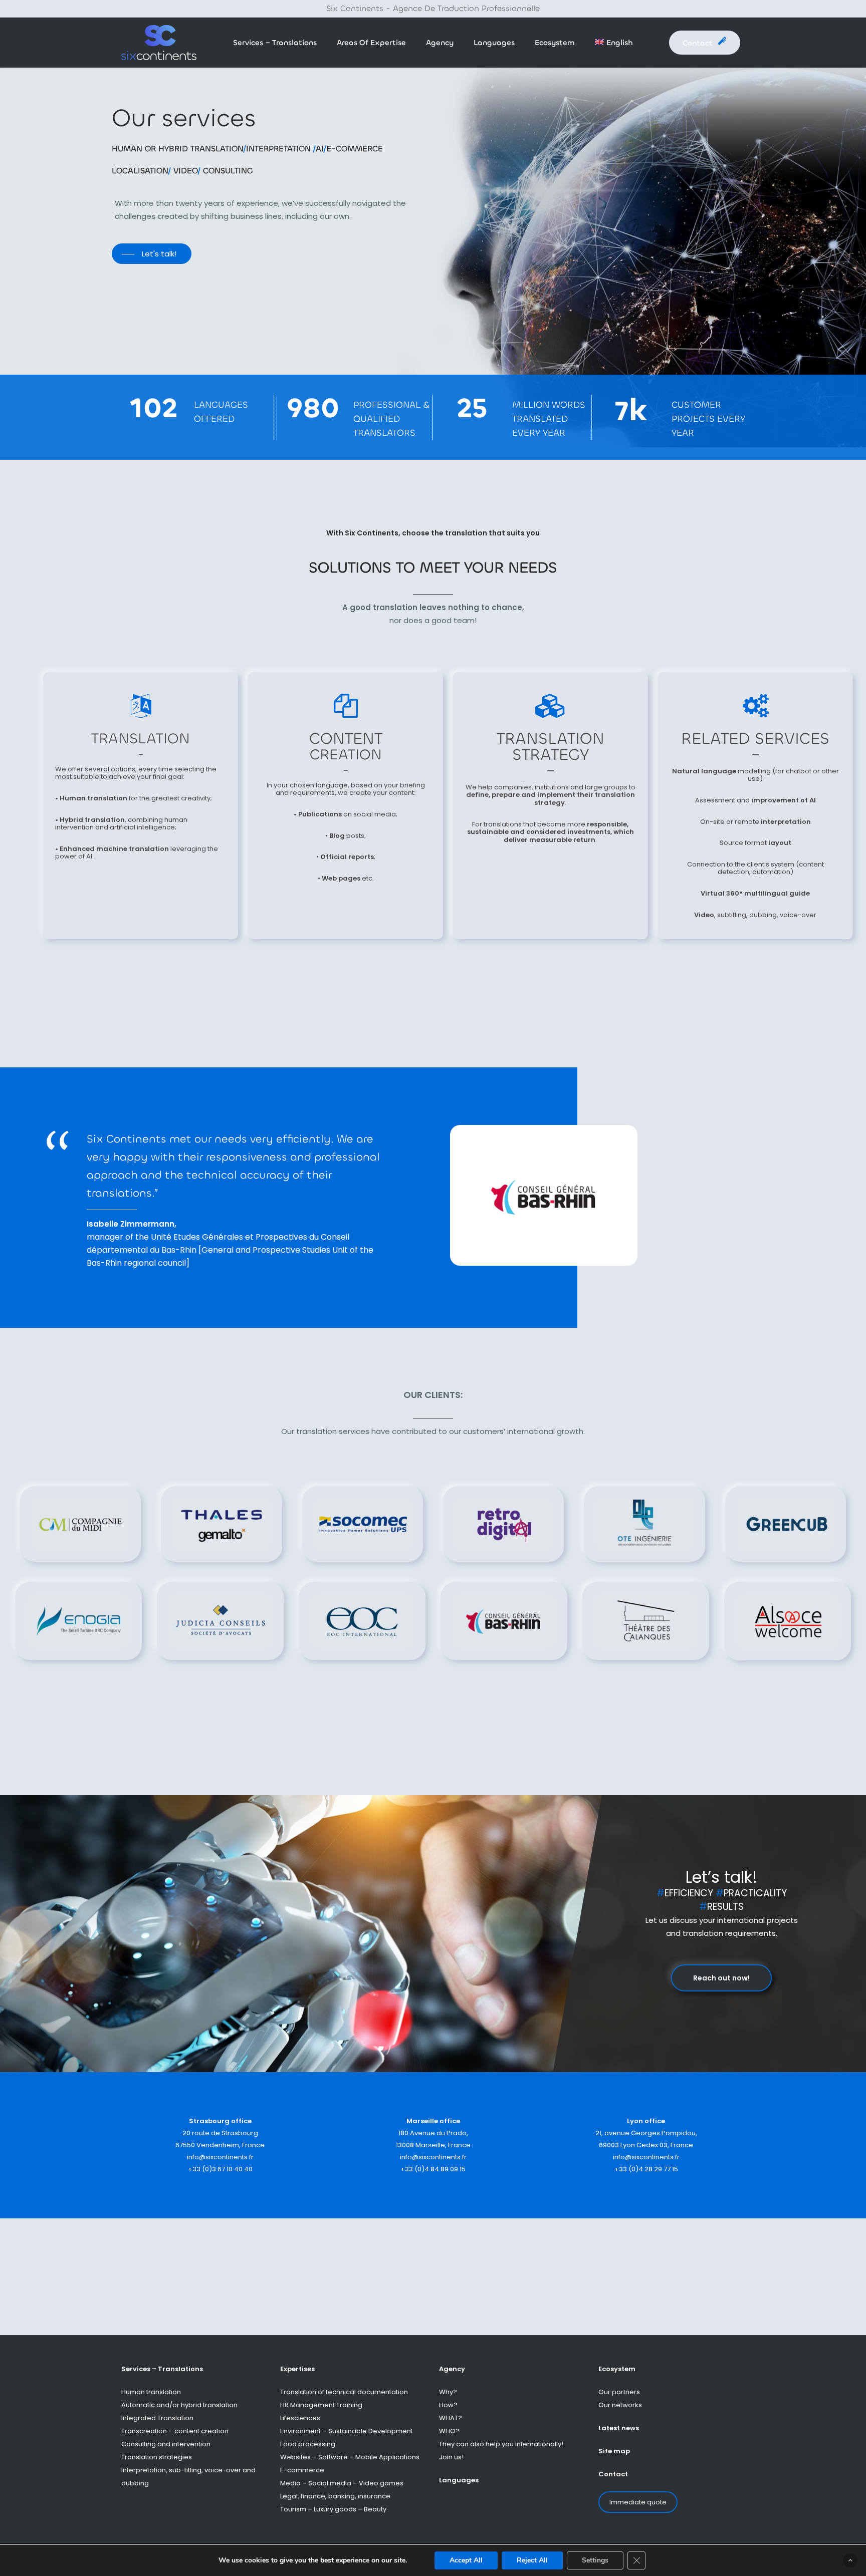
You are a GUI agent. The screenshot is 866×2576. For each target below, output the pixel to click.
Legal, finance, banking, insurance (335, 2496)
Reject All (532, 2560)
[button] (152, 254)
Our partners (619, 2392)
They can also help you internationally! (501, 2444)
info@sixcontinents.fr (220, 2157)
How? (448, 2405)
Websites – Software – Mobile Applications (350, 2457)
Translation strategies (157, 2457)
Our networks (620, 2405)
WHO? (449, 2431)
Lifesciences (300, 2418)
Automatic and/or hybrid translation (179, 2405)
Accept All (466, 2560)
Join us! (451, 2457)
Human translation (151, 2392)
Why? (448, 2392)
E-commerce (302, 2470)
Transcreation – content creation (175, 2431)
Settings (595, 2560)
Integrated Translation (157, 2418)
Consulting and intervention (166, 2444)
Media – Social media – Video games (342, 2483)
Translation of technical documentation (344, 2392)
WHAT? (451, 2418)
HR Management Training (321, 2405)
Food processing (308, 2444)
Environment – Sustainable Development (347, 2431)
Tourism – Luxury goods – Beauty (333, 2509)
